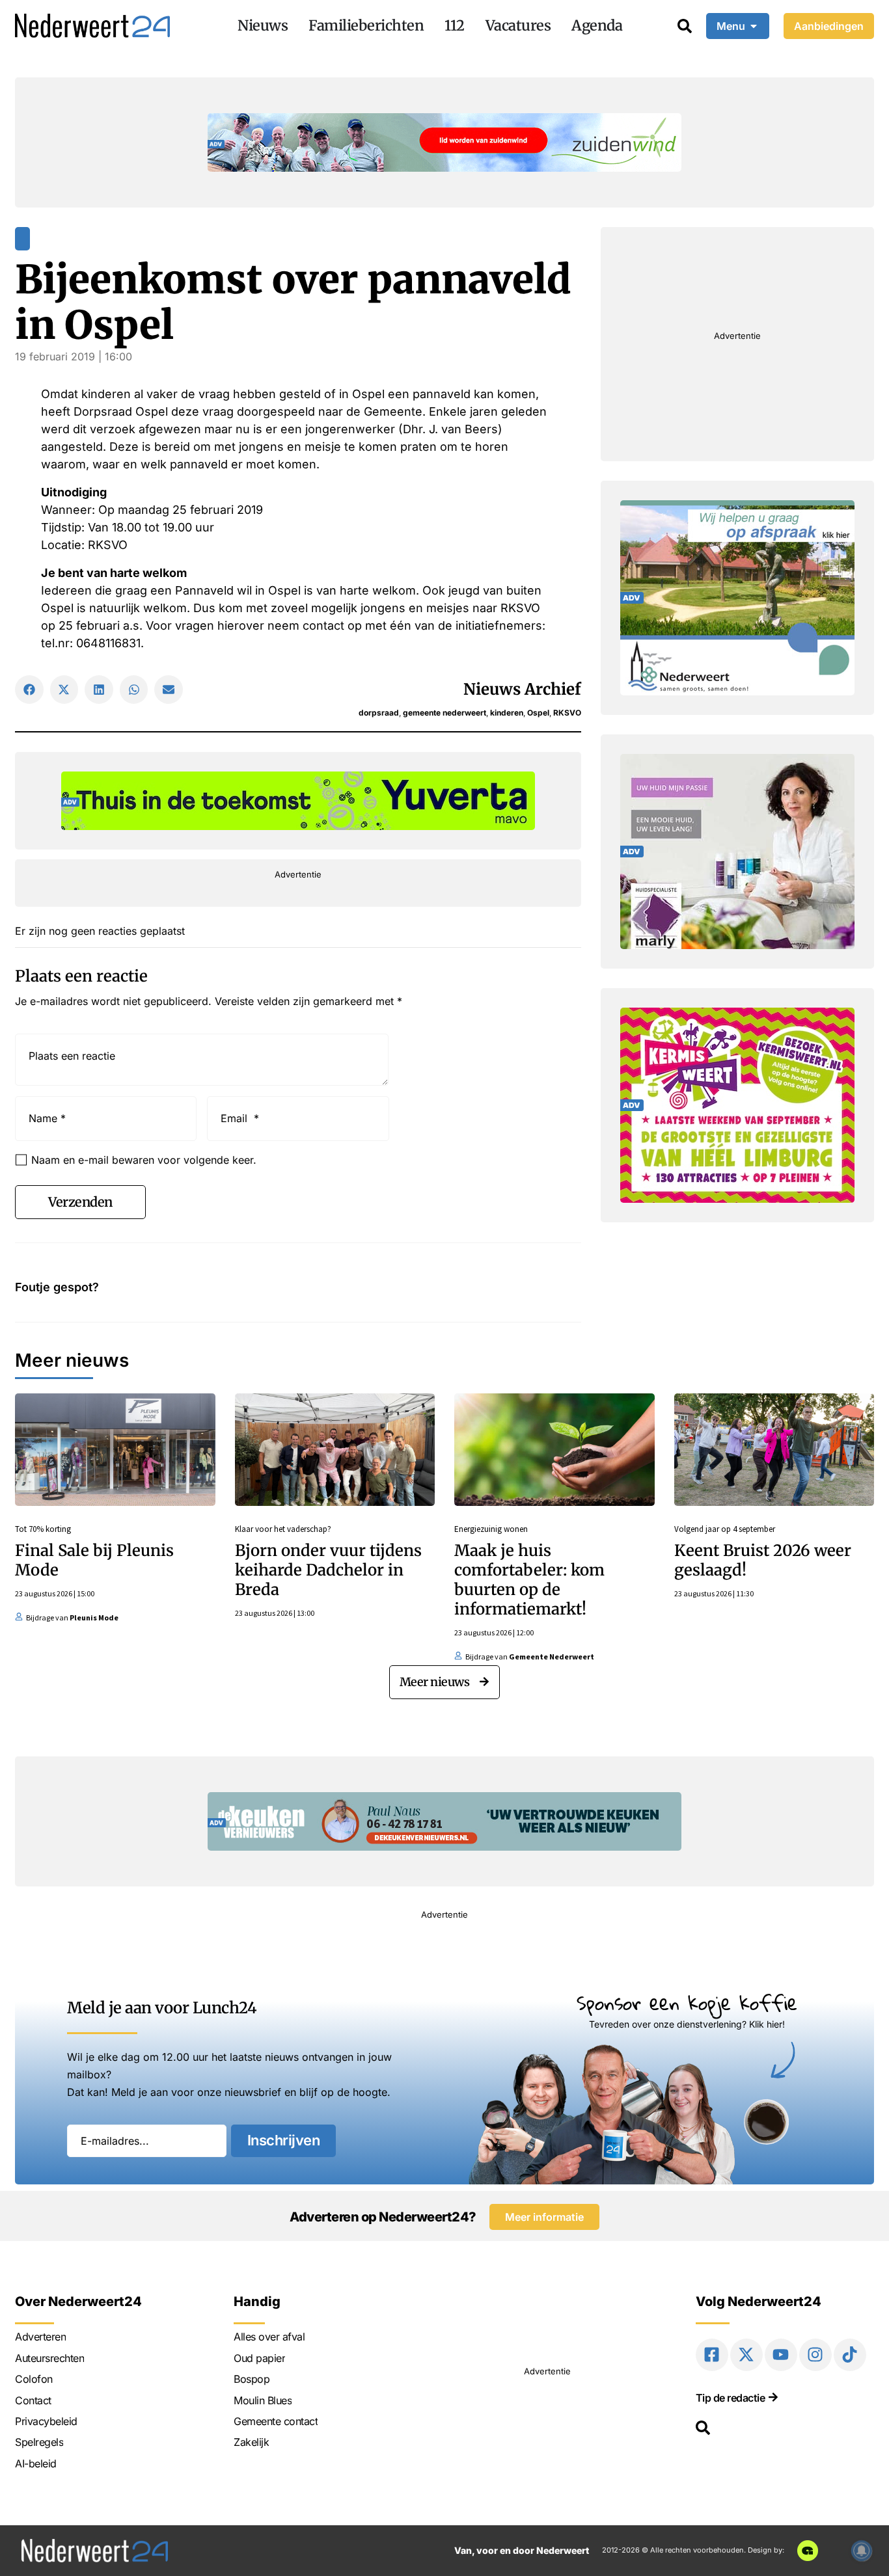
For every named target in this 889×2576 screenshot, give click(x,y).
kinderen (507, 713)
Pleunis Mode (94, 1617)
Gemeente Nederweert (552, 1657)
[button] (29, 690)
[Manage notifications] (862, 2551)
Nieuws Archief (522, 689)
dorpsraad (379, 713)
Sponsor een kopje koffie (687, 2003)
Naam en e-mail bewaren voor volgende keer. (144, 1160)
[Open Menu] (754, 26)
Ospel (538, 713)
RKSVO (567, 713)
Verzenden (80, 1202)
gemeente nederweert (444, 713)
